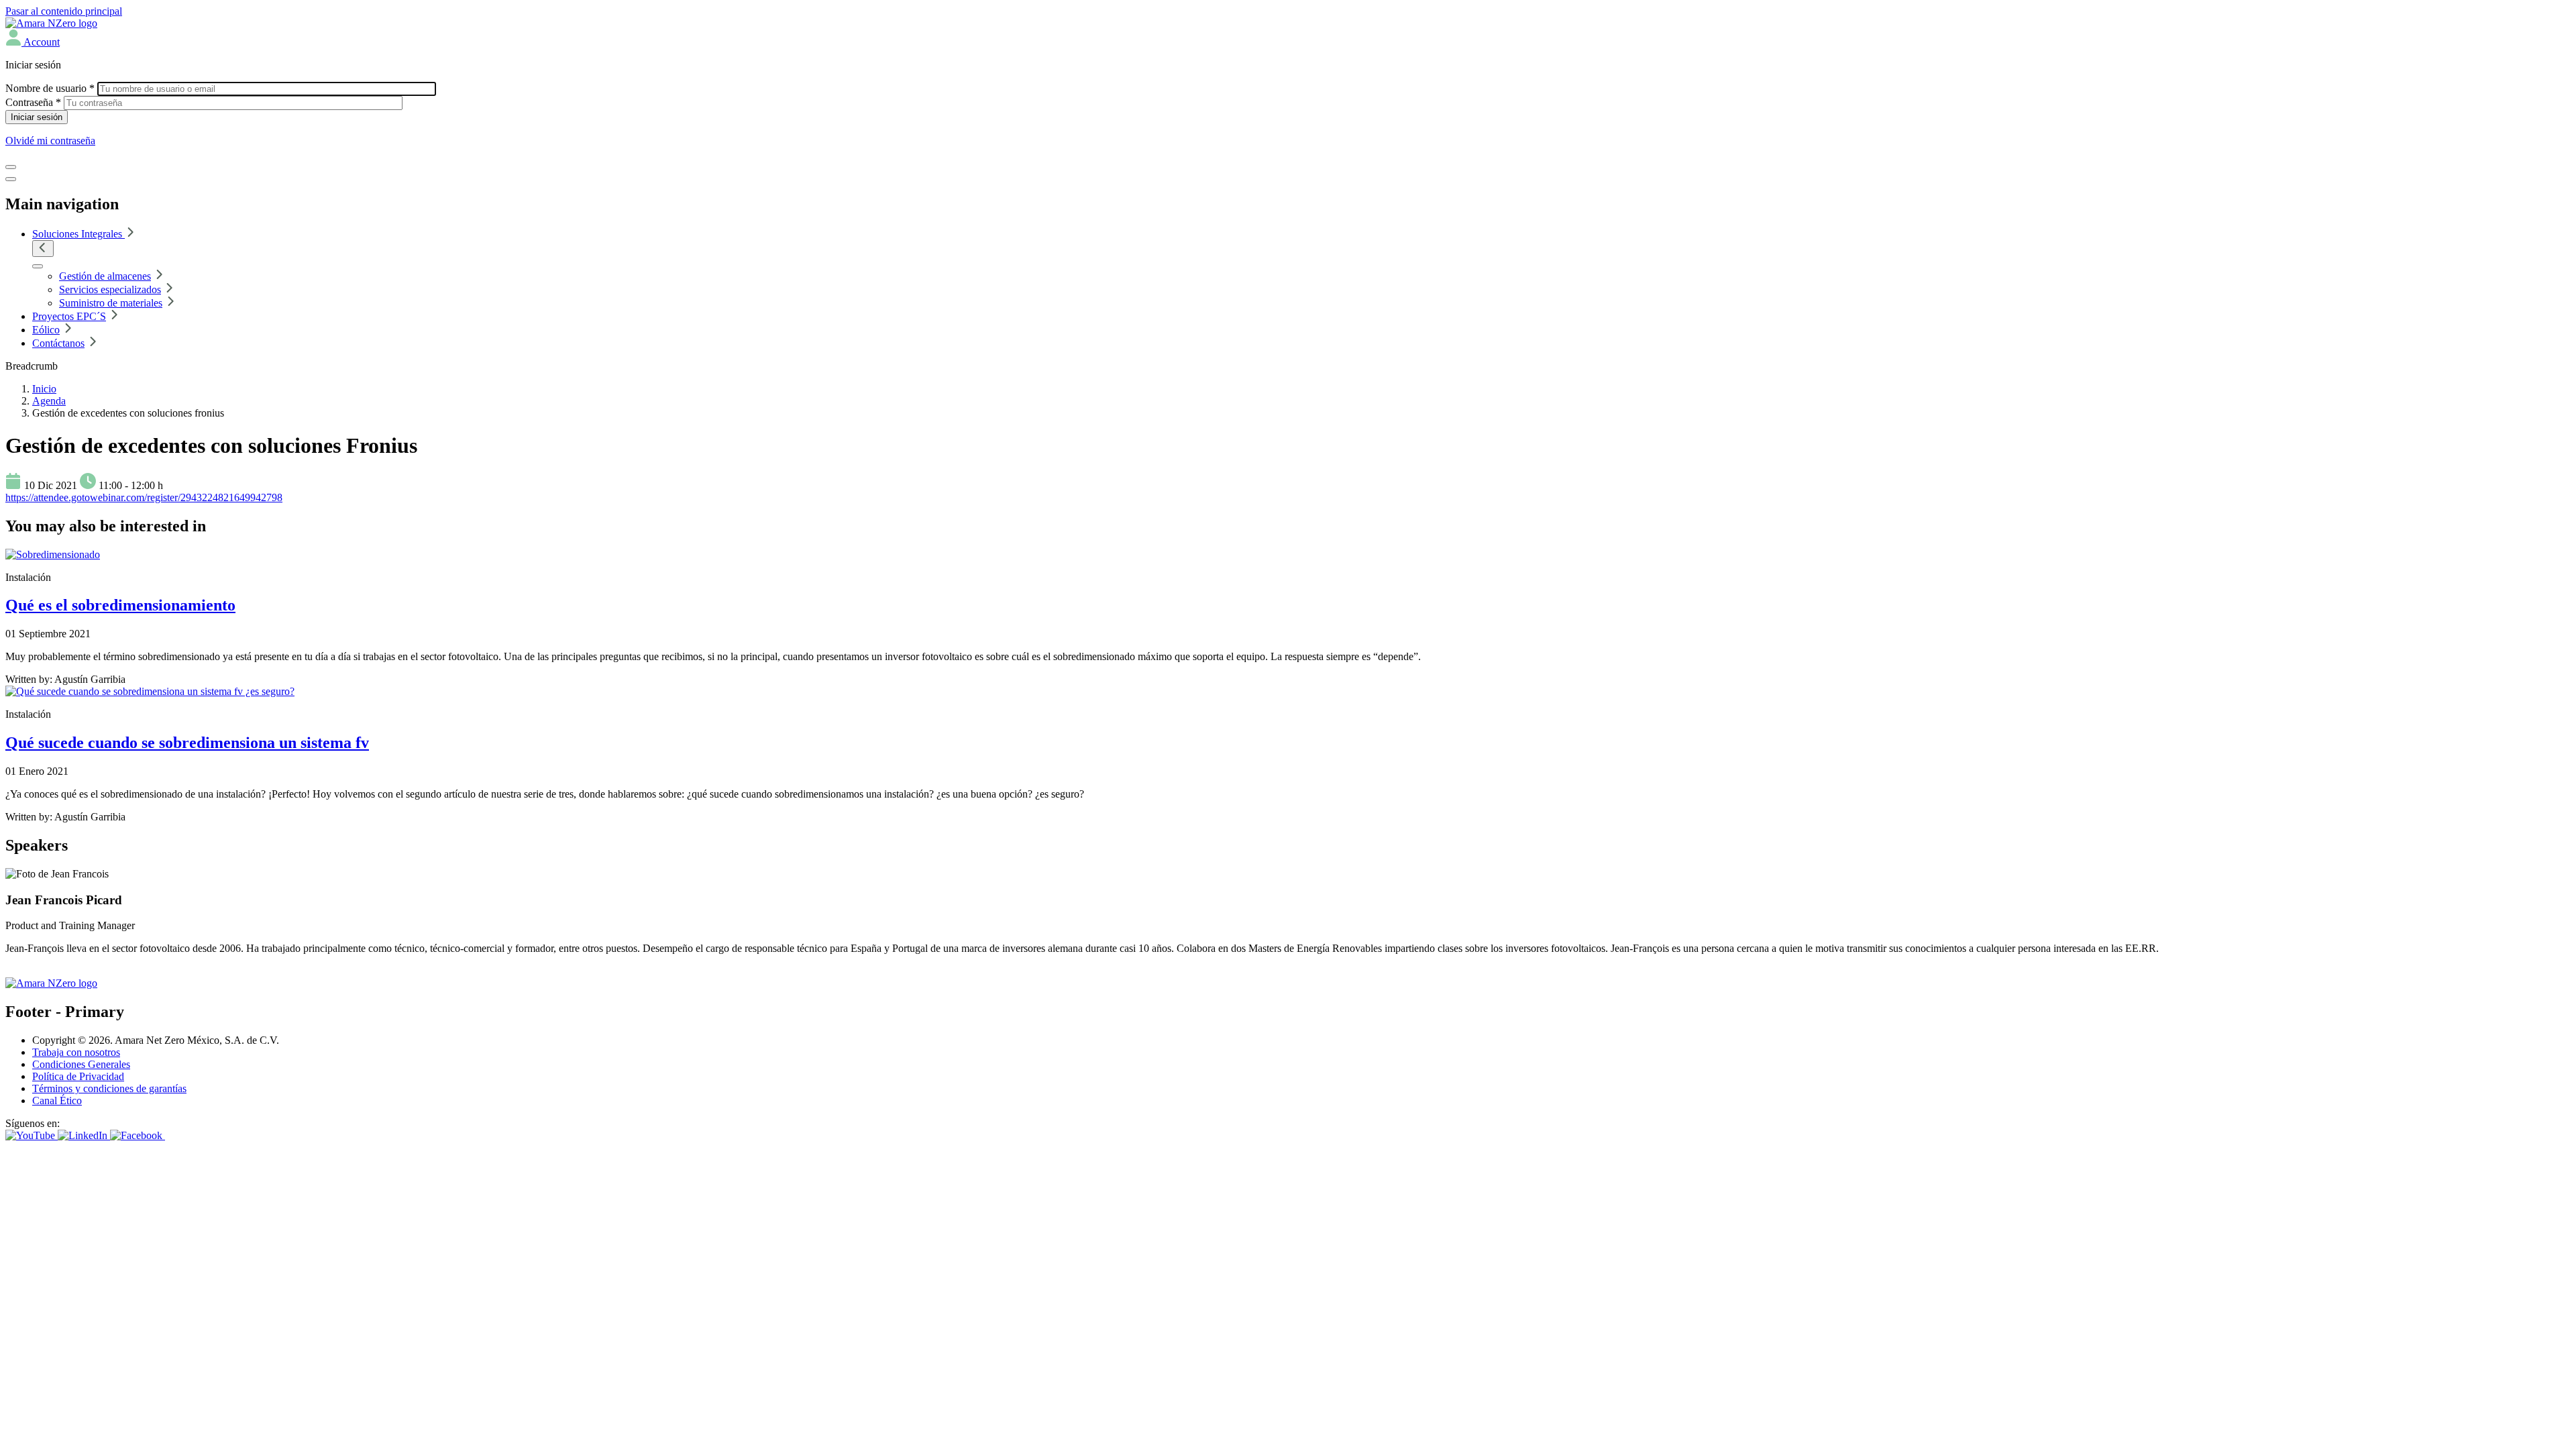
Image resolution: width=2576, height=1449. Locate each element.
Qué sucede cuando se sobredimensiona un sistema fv (187, 743)
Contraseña (33, 102)
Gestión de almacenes (105, 276)
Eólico (46, 330)
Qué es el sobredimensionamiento (120, 605)
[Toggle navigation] (11, 167)
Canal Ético (57, 1101)
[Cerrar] (11, 179)
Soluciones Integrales (78, 234)
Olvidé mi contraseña (50, 141)
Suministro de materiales (111, 303)
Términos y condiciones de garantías (109, 1088)
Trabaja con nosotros (76, 1052)
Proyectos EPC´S (69, 316)
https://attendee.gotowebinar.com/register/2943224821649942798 (144, 497)
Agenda (49, 401)
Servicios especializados (110, 289)
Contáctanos (58, 343)
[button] (33, 42)
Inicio (44, 389)
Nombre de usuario (50, 88)
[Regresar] (43, 249)
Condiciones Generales (81, 1064)
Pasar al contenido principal (64, 11)
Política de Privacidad (78, 1076)
